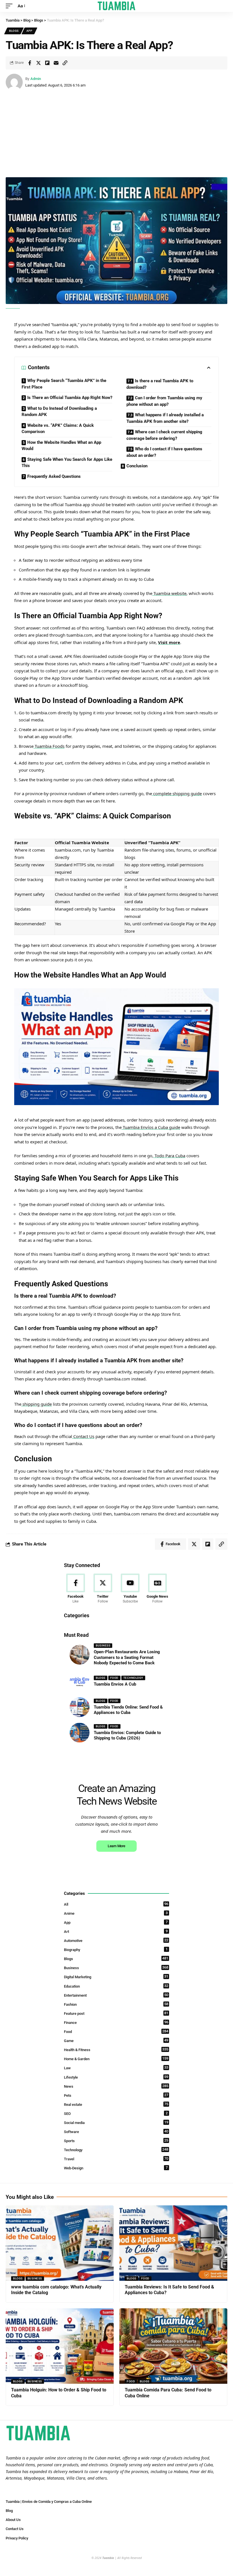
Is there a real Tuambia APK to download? (160, 384)
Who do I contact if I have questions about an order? (164, 452)
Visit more (169, 642)
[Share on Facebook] (30, 63)
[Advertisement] (116, 135)
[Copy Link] (65, 63)
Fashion (116, 2004)
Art (116, 1931)
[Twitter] (103, 1589)
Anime (116, 1913)
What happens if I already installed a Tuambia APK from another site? (165, 418)
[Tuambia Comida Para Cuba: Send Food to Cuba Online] (173, 2346)
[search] (223, 6)
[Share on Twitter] (38, 63)
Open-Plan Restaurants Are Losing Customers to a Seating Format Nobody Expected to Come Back (127, 1657)
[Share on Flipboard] (47, 63)
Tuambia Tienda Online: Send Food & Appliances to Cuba (128, 1710)
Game (116, 2040)
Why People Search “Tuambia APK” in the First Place (64, 384)
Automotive (116, 1940)
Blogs (14, 31)
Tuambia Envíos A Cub (115, 1684)
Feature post (116, 2013)
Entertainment (116, 1995)
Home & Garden (116, 2059)
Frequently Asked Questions (54, 476)
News (116, 2086)
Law (116, 2068)
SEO (116, 2113)
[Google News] (158, 1589)
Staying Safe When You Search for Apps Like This (67, 463)
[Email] (56, 63)
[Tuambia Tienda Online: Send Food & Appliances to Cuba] (80, 1707)
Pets (116, 2095)
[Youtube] (130, 1589)
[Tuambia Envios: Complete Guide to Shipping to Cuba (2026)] (80, 1733)
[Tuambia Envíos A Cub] (80, 1682)
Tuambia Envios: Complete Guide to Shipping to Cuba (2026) (127, 1735)
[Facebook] (75, 1589)
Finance (116, 2022)
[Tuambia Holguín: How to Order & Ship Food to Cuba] (60, 2346)
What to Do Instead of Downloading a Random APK (59, 412)
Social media (116, 2122)
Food (114, 1678)
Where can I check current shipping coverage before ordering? (164, 435)
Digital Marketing (116, 1977)
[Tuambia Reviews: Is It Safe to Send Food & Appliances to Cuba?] (173, 2243)
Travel (116, 2159)
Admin (36, 79)
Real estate (116, 2104)
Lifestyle (116, 2077)
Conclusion (137, 466)
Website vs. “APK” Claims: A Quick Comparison (58, 429)
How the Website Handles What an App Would (61, 446)
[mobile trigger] (11, 6)
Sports (116, 2141)
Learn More (116, 1846)
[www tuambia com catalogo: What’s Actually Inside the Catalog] (60, 2243)
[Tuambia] (116, 6)
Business (103, 1645)
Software (116, 2131)
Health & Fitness (116, 2050)
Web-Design (116, 2168)
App (29, 31)
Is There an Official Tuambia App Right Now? (70, 398)
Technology (133, 1678)
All (116, 1904)
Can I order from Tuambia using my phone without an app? (164, 401)
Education (116, 1986)
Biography (116, 1949)
